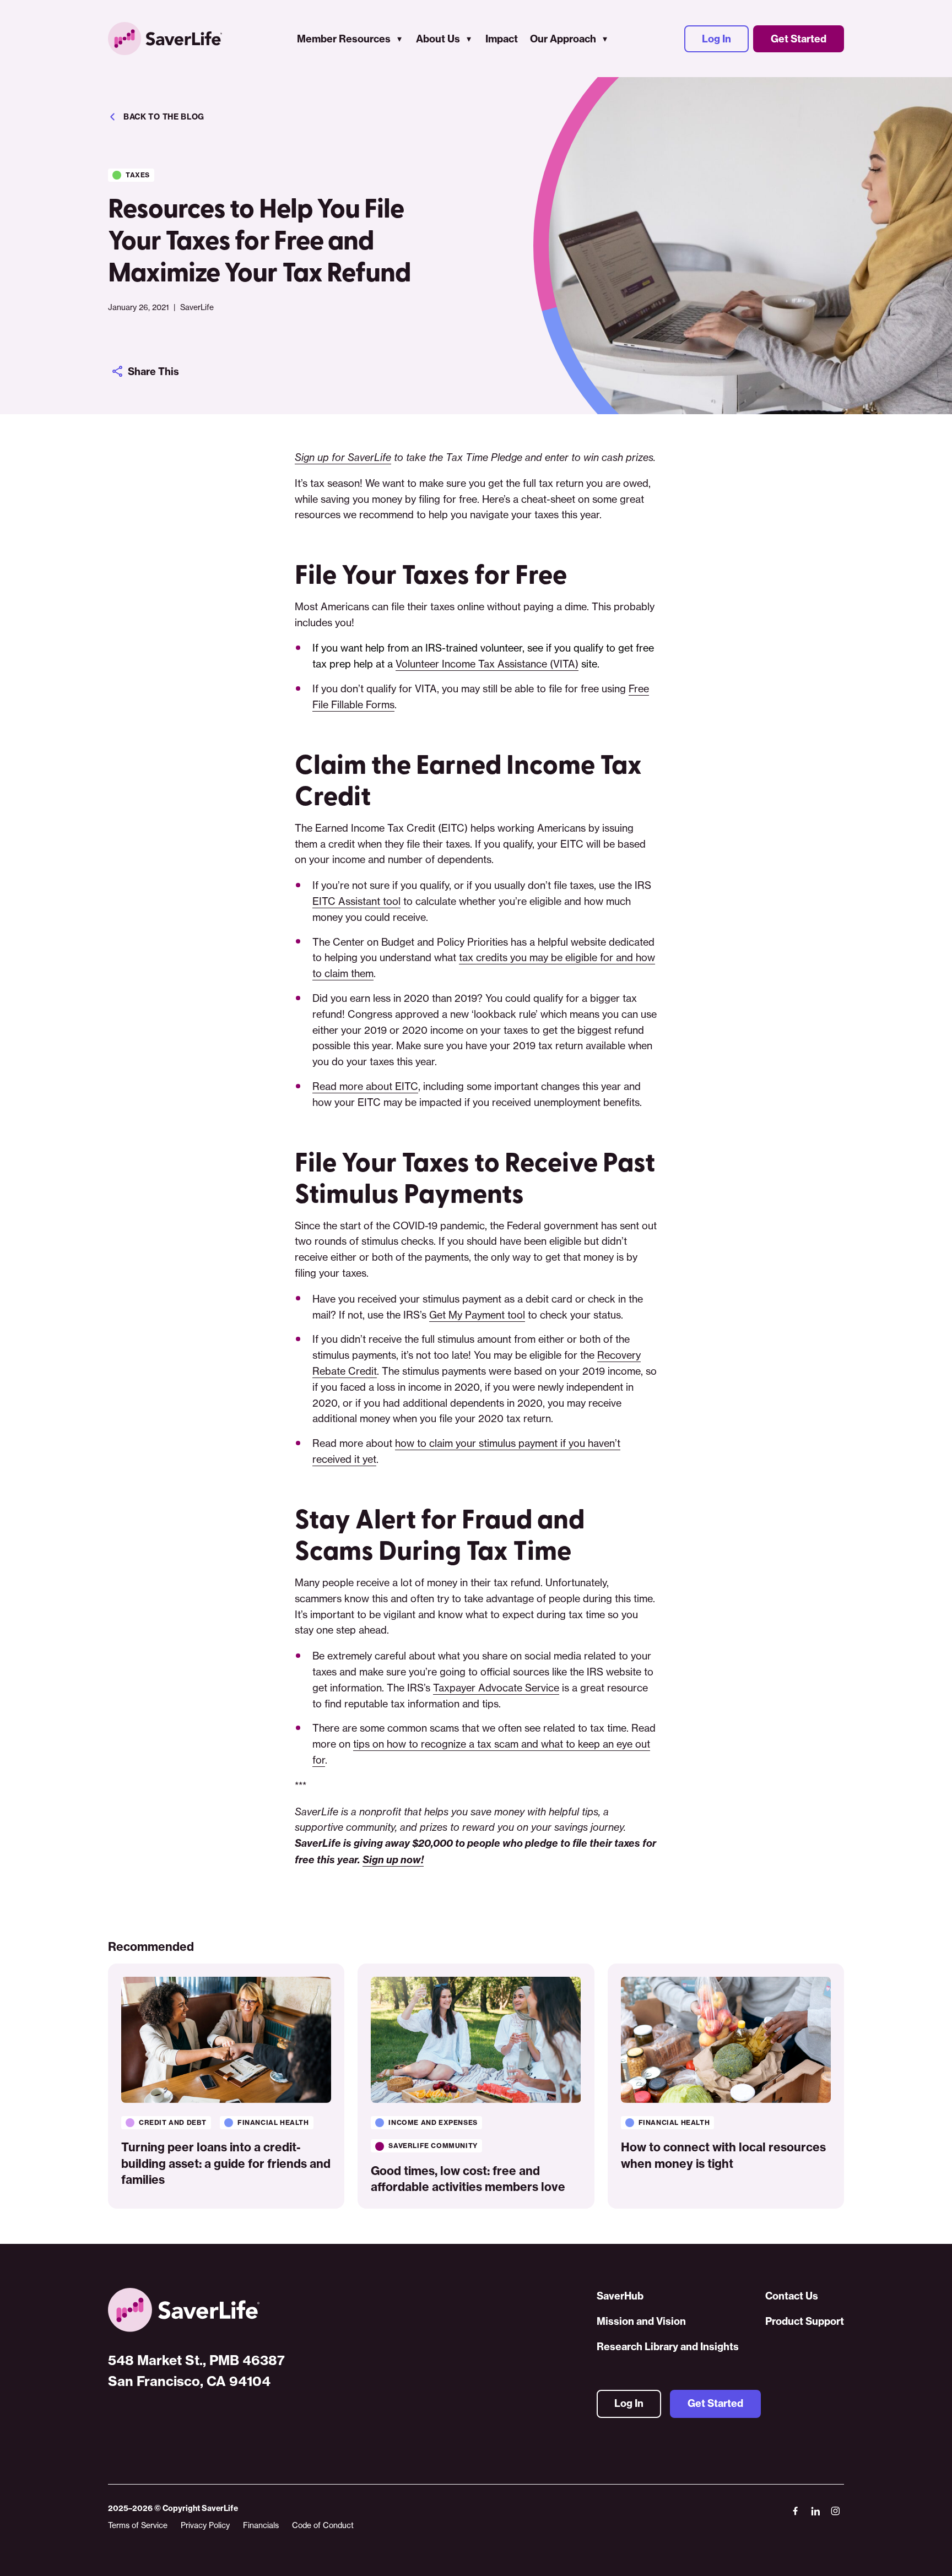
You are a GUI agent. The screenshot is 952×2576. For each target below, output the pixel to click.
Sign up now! (393, 1860)
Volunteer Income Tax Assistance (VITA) (487, 664)
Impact (502, 39)
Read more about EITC (365, 1086)
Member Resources (344, 39)
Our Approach (563, 39)
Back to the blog (164, 117)
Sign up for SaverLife (343, 457)
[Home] (196, 2310)
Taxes (138, 175)
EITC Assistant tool (356, 901)
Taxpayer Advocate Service (496, 1688)
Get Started (799, 39)
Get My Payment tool (477, 1315)
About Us (438, 39)
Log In (716, 39)
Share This (153, 372)
